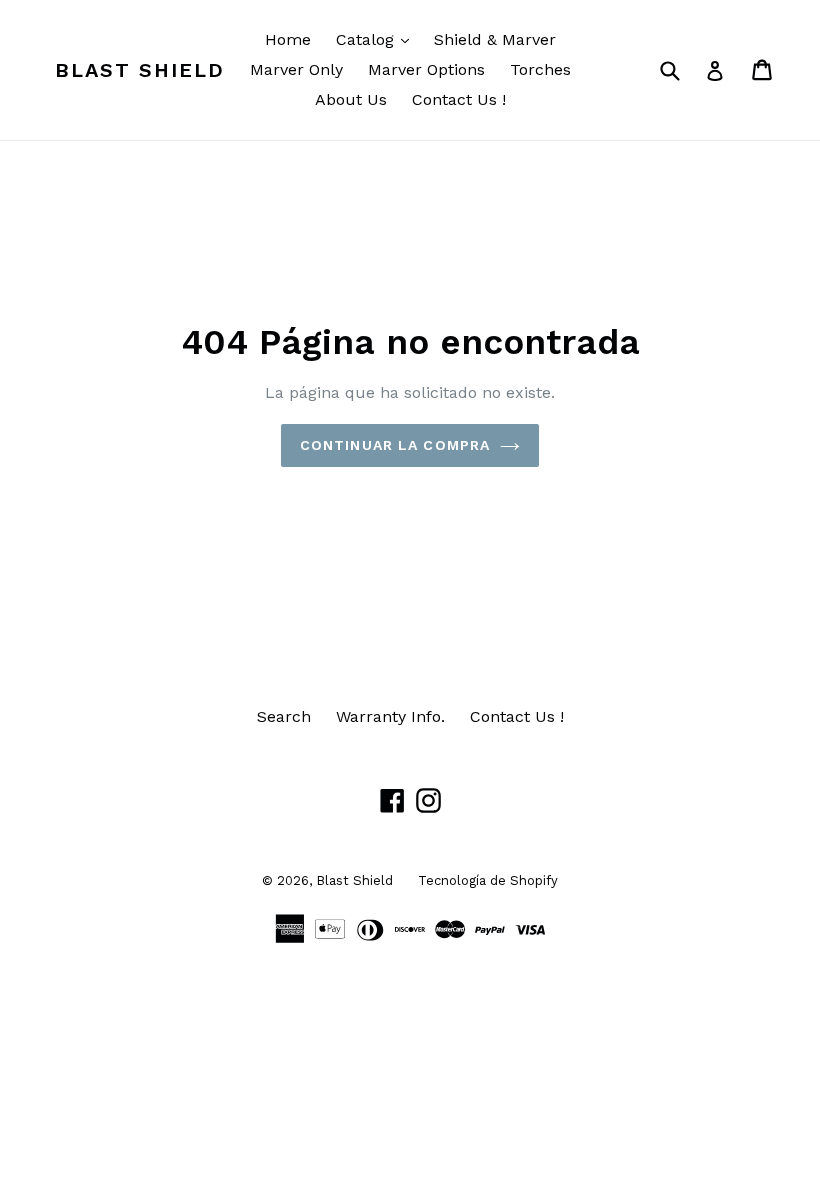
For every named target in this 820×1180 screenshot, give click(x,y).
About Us (351, 99)
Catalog (377, 39)
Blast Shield (140, 70)
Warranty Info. (390, 716)
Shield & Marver (495, 39)
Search (284, 716)
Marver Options (426, 69)
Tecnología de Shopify (488, 880)
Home (288, 39)
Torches (540, 69)
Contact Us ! (459, 99)
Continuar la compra (395, 445)
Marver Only (296, 69)
